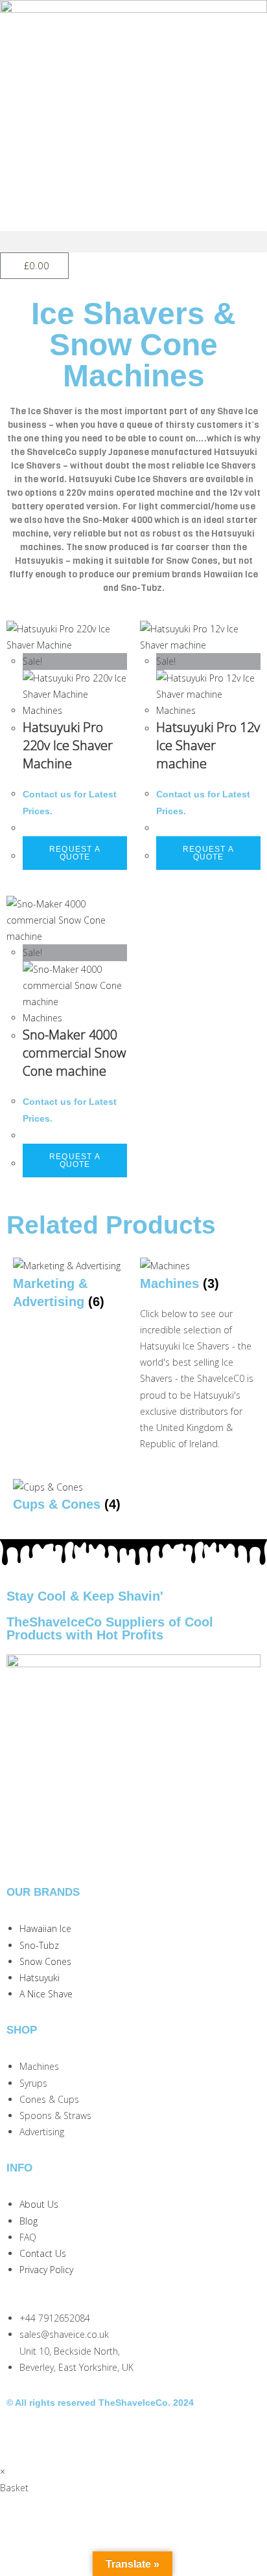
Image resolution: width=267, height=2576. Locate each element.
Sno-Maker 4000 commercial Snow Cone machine (74, 1053)
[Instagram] (23, 2436)
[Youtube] (93, 2436)
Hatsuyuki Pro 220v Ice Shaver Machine (68, 745)
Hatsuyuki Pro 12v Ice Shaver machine (208, 745)
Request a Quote (75, 853)
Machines (42, 710)
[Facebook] (58, 2436)
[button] (133, 242)
